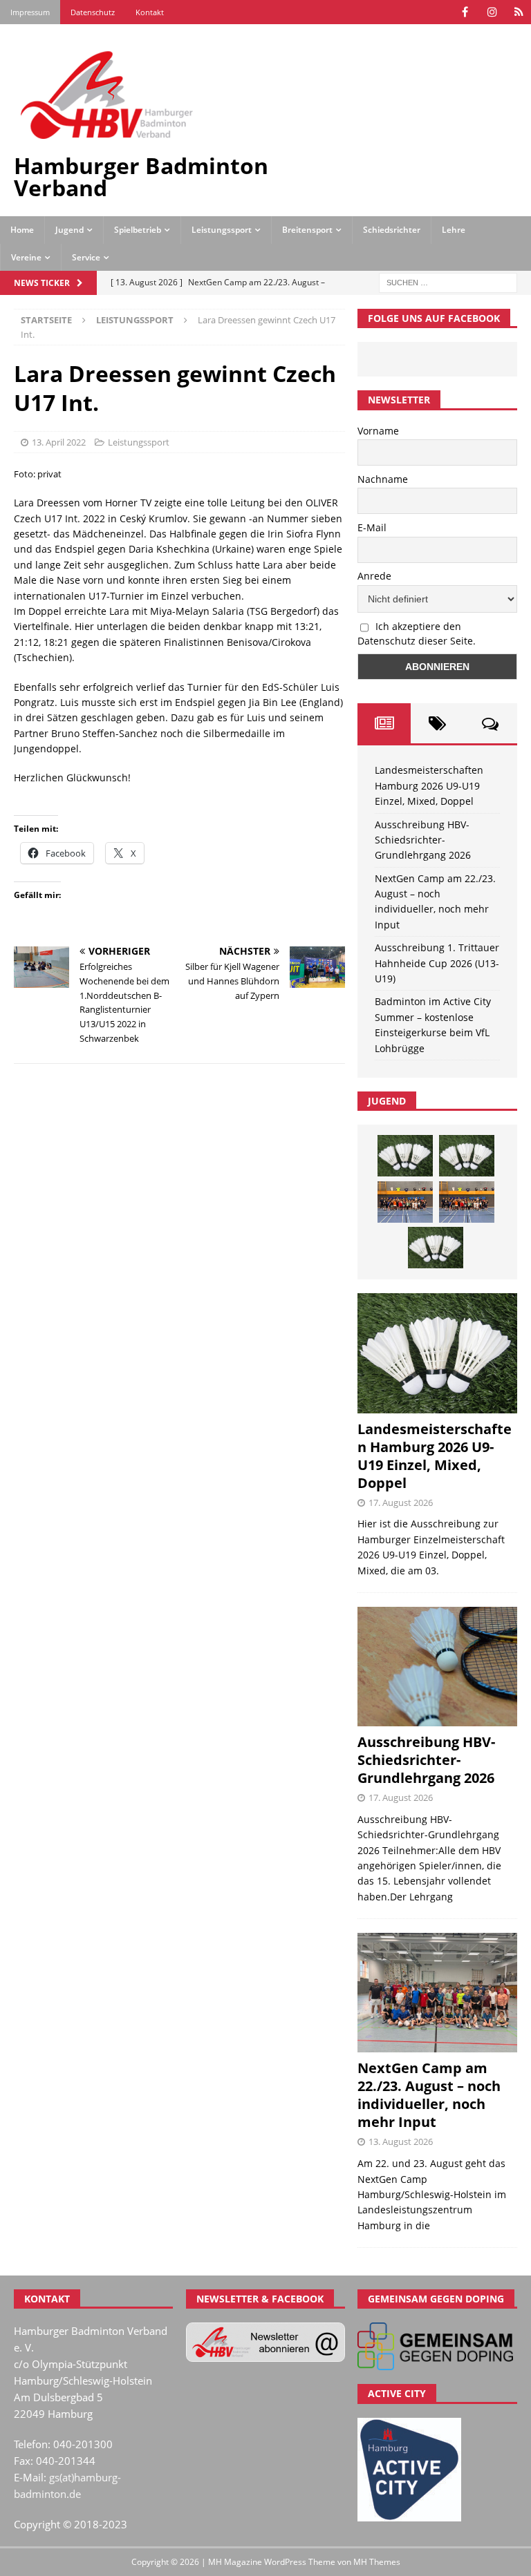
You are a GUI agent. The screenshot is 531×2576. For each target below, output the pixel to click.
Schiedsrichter (392, 230)
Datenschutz (93, 12)
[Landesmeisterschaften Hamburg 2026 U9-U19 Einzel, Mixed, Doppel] (405, 1156)
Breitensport (307, 230)
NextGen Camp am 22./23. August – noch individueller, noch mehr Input (429, 2095)
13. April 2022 (59, 442)
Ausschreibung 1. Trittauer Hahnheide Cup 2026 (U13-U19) (437, 963)
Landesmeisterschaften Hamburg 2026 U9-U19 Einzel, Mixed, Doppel (429, 785)
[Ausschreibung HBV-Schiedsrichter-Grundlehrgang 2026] (437, 1667)
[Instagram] (492, 12)
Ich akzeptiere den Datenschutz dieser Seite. (417, 633)
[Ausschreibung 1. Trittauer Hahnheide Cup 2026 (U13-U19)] (467, 1156)
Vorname (378, 431)
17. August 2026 (401, 1502)
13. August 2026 (401, 2141)
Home (22, 230)
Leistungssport (222, 230)
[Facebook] (465, 12)
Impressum (30, 12)
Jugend (69, 230)
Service (86, 257)
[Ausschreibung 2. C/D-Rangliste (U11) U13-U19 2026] (436, 1248)
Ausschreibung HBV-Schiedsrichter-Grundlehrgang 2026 (423, 840)
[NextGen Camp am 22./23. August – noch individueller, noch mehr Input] (437, 1993)
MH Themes (377, 2562)
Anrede (374, 576)
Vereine (26, 257)
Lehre (454, 230)
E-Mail (372, 527)
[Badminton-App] (519, 12)
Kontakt (150, 12)
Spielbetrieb (138, 230)
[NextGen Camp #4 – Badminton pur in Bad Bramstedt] (467, 1202)
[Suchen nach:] (448, 282)
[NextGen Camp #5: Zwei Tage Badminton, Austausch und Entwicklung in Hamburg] (405, 1202)
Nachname (383, 479)
